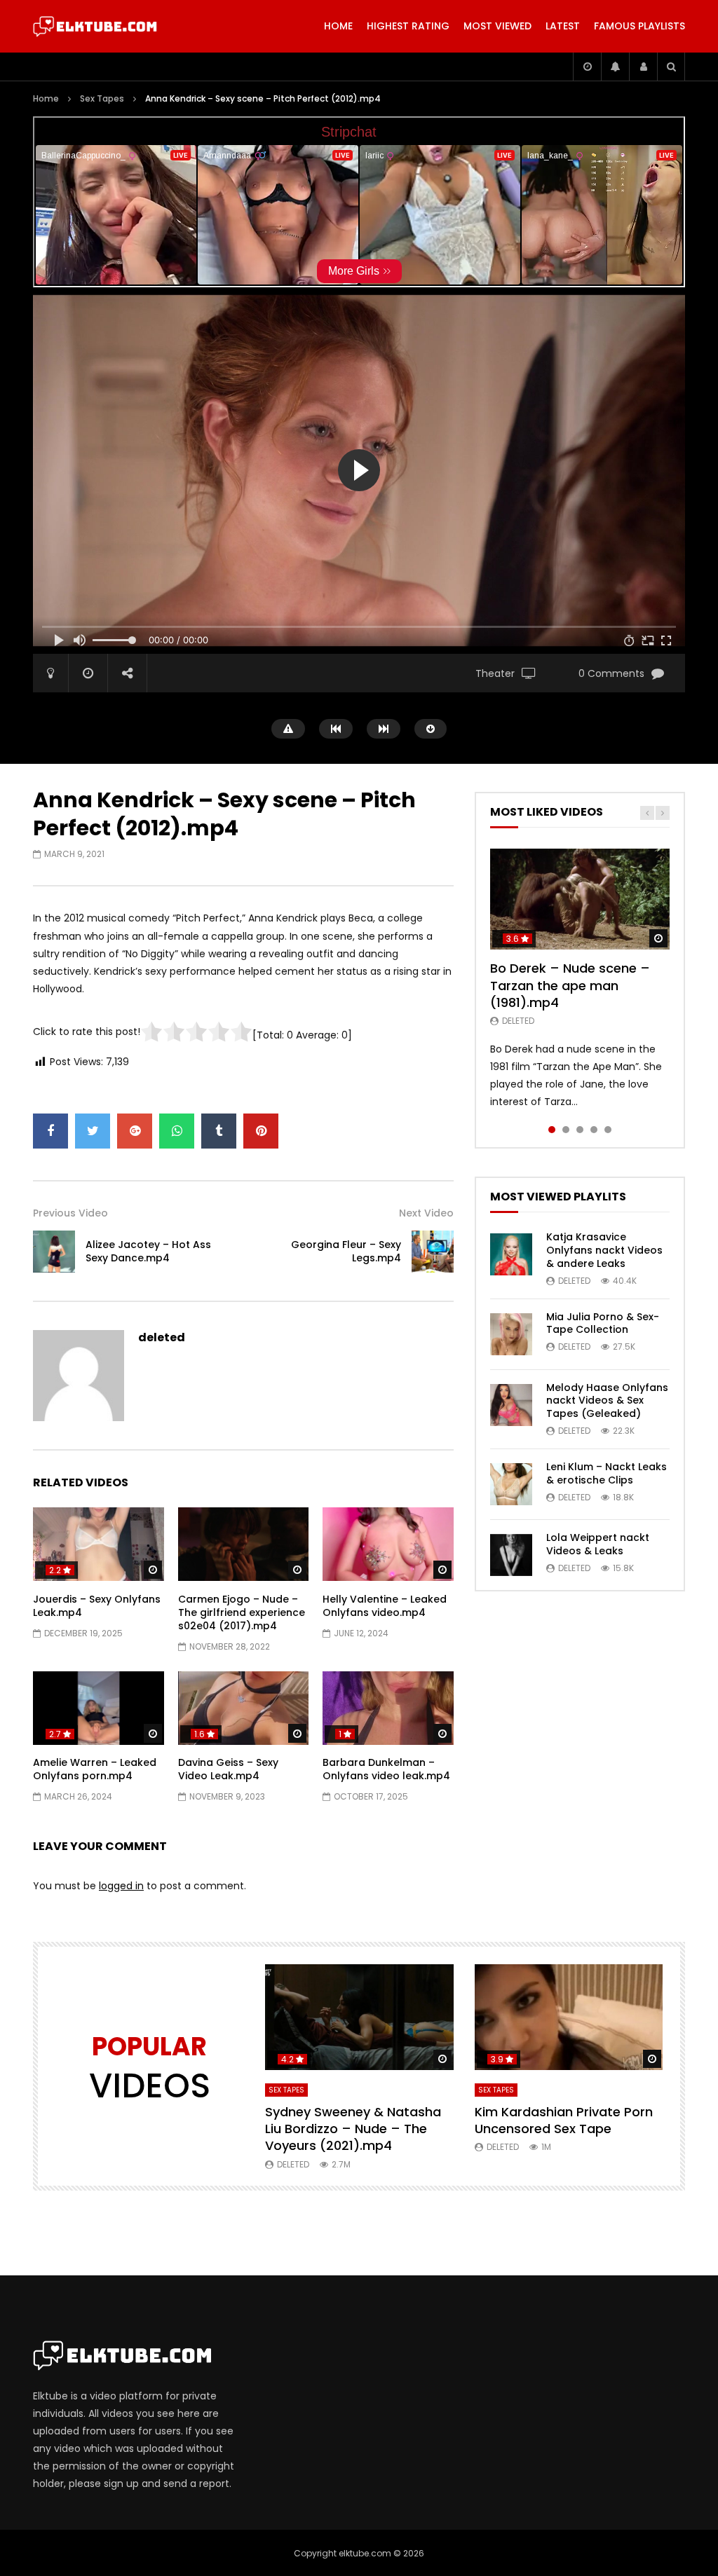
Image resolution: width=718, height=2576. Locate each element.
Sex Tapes (102, 98)
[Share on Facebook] (50, 1131)
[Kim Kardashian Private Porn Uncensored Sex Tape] (569, 2017)
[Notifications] (615, 67)
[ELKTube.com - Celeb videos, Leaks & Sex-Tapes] (95, 27)
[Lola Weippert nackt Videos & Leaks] (511, 1555)
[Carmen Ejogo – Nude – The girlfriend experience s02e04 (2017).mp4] (244, 1544)
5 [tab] (608, 1130)
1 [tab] (552, 1130)
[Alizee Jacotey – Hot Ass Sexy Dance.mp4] (54, 1252)
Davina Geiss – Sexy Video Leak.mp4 (228, 1769)
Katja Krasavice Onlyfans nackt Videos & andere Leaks (604, 1250)
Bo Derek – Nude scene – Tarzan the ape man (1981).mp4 (570, 985)
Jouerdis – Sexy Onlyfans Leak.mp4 (97, 1606)
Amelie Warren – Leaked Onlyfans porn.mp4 (95, 1769)
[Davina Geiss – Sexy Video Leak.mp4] (244, 1708)
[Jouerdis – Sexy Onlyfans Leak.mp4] (99, 1544)
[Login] (643, 67)
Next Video (426, 1213)
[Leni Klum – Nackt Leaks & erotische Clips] (511, 1484)
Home (338, 26)
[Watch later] (587, 67)
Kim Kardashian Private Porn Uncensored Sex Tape (564, 2120)
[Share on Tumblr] (219, 1131)
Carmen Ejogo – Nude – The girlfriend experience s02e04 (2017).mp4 (242, 1612)
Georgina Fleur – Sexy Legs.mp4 (346, 1251)
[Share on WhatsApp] (177, 1131)
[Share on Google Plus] (135, 1131)
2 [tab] (566, 1130)
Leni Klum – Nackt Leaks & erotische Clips (607, 1473)
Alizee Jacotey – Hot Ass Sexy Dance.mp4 (148, 1251)
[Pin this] (261, 1131)
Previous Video (70, 1213)
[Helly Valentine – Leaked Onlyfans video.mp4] (388, 1544)
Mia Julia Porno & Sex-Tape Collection (603, 1323)
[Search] (671, 67)
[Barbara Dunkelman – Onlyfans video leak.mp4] (388, 1708)
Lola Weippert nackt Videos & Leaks (598, 1544)
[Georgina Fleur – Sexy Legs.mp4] (433, 1252)
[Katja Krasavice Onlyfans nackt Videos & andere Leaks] (511, 1254)
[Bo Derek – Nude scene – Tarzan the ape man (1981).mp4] (580, 899)
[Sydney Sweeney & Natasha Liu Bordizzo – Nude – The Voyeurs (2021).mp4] (359, 2017)
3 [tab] (580, 1130)
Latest (563, 26)
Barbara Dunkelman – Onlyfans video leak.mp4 (386, 1769)
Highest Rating (408, 26)
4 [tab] (594, 1130)
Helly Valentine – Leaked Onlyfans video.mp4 (385, 1606)
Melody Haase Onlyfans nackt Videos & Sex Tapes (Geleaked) (607, 1401)
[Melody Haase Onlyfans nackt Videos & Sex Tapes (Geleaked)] (511, 1405)
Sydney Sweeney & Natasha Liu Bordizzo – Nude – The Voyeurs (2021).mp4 (353, 2129)
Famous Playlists (639, 26)
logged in (121, 1886)
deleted (162, 1337)
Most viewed (497, 26)
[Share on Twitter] (93, 1131)
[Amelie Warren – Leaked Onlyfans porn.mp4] (99, 1708)
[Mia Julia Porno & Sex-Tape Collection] (511, 1334)
